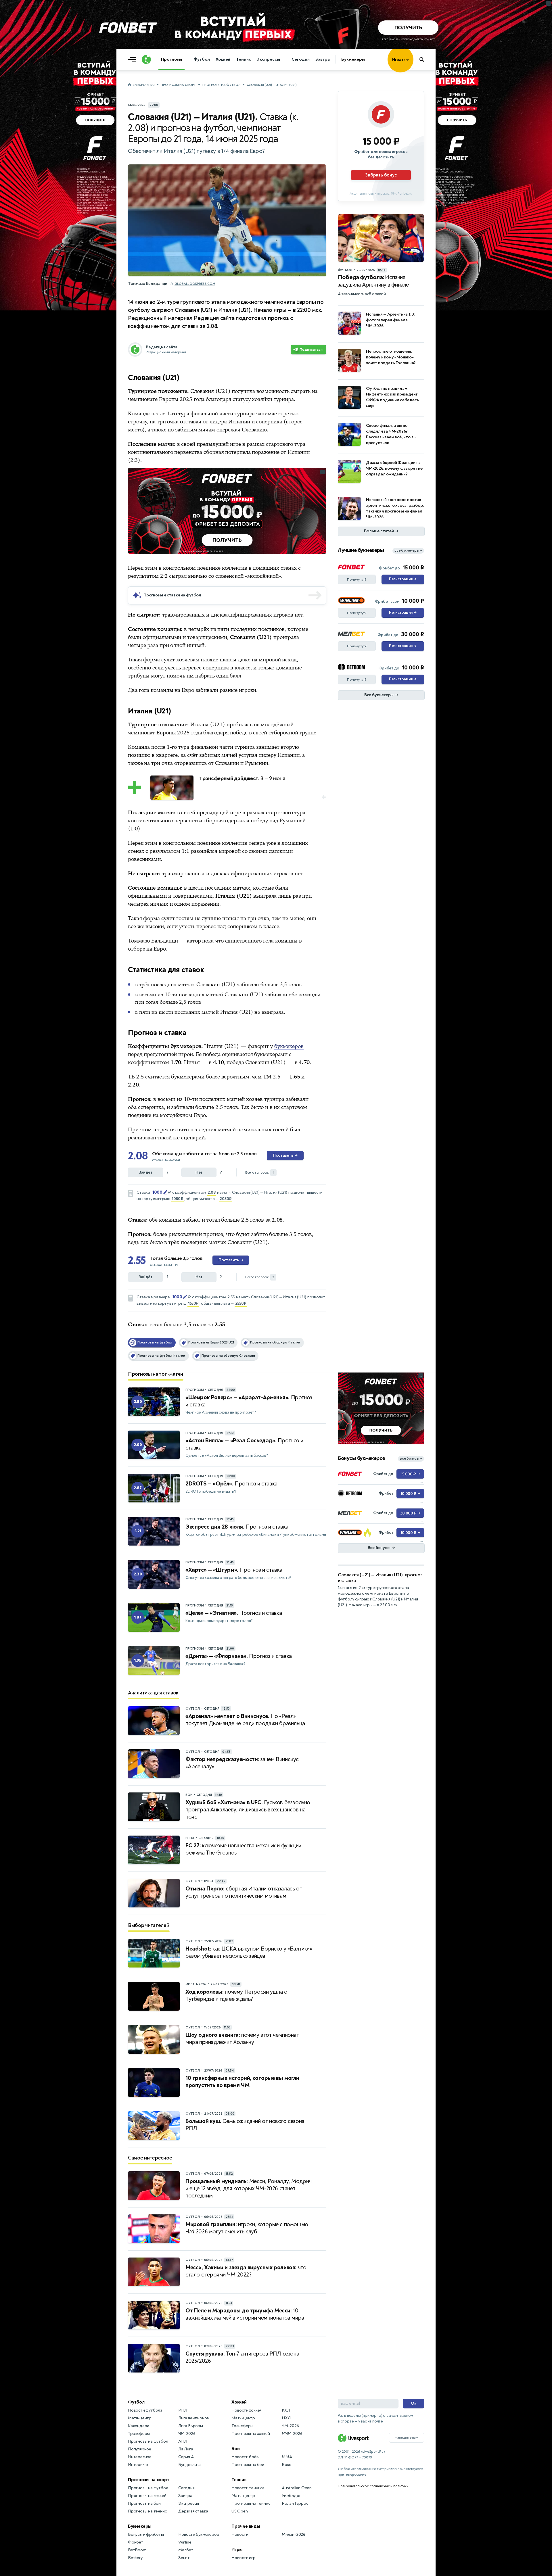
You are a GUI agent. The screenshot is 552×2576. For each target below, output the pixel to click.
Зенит (184, 2558)
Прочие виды (246, 2526)
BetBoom (137, 2550)
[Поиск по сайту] (424, 59)
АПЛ (183, 2441)
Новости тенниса (248, 2488)
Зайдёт (146, 1172)
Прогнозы (171, 59)
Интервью (138, 2465)
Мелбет (186, 2550)
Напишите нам (407, 2437)
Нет (199, 1172)
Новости (240, 2534)
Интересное (140, 2457)
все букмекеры (408, 551)
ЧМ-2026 (187, 2434)
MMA (287, 2457)
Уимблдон (292, 2496)
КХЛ (286, 2410)
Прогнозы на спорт (178, 85)
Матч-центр (140, 2418)
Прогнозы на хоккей (147, 2496)
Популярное (140, 2449)
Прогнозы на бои (144, 2503)
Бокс (286, 2465)
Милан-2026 (294, 2534)
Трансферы (139, 2434)
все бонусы (411, 1459)
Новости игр (244, 2558)
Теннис (243, 59)
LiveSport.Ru (144, 85)
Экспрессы (268, 59)
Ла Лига (186, 2449)
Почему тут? (357, 579)
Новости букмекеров (199, 2534)
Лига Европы (191, 2426)
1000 (157, 1192)
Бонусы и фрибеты (146, 2534)
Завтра (323, 59)
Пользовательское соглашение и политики (373, 2486)
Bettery (135, 2558)
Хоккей (223, 59)
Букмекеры (353, 59)
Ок (414, 2403)
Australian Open (297, 2488)
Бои (235, 2449)
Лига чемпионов (194, 2418)
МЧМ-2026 (292, 2434)
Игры (237, 2550)
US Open (240, 2511)
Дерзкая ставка (193, 2511)
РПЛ (183, 2410)
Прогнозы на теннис (147, 2511)
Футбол (202, 59)
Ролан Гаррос (295, 2503)
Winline (185, 2542)
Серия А (186, 2457)
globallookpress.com (195, 284)
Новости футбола (145, 2410)
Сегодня (301, 59)
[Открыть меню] (133, 59)
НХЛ (286, 2418)
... (413, 68)
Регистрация (403, 579)
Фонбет (136, 2542)
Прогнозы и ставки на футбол (172, 595)
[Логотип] (146, 59)
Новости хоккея (247, 2410)
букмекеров (289, 1046)
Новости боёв (245, 2457)
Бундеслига (189, 2465)
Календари (139, 2426)
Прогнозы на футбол (222, 85)
